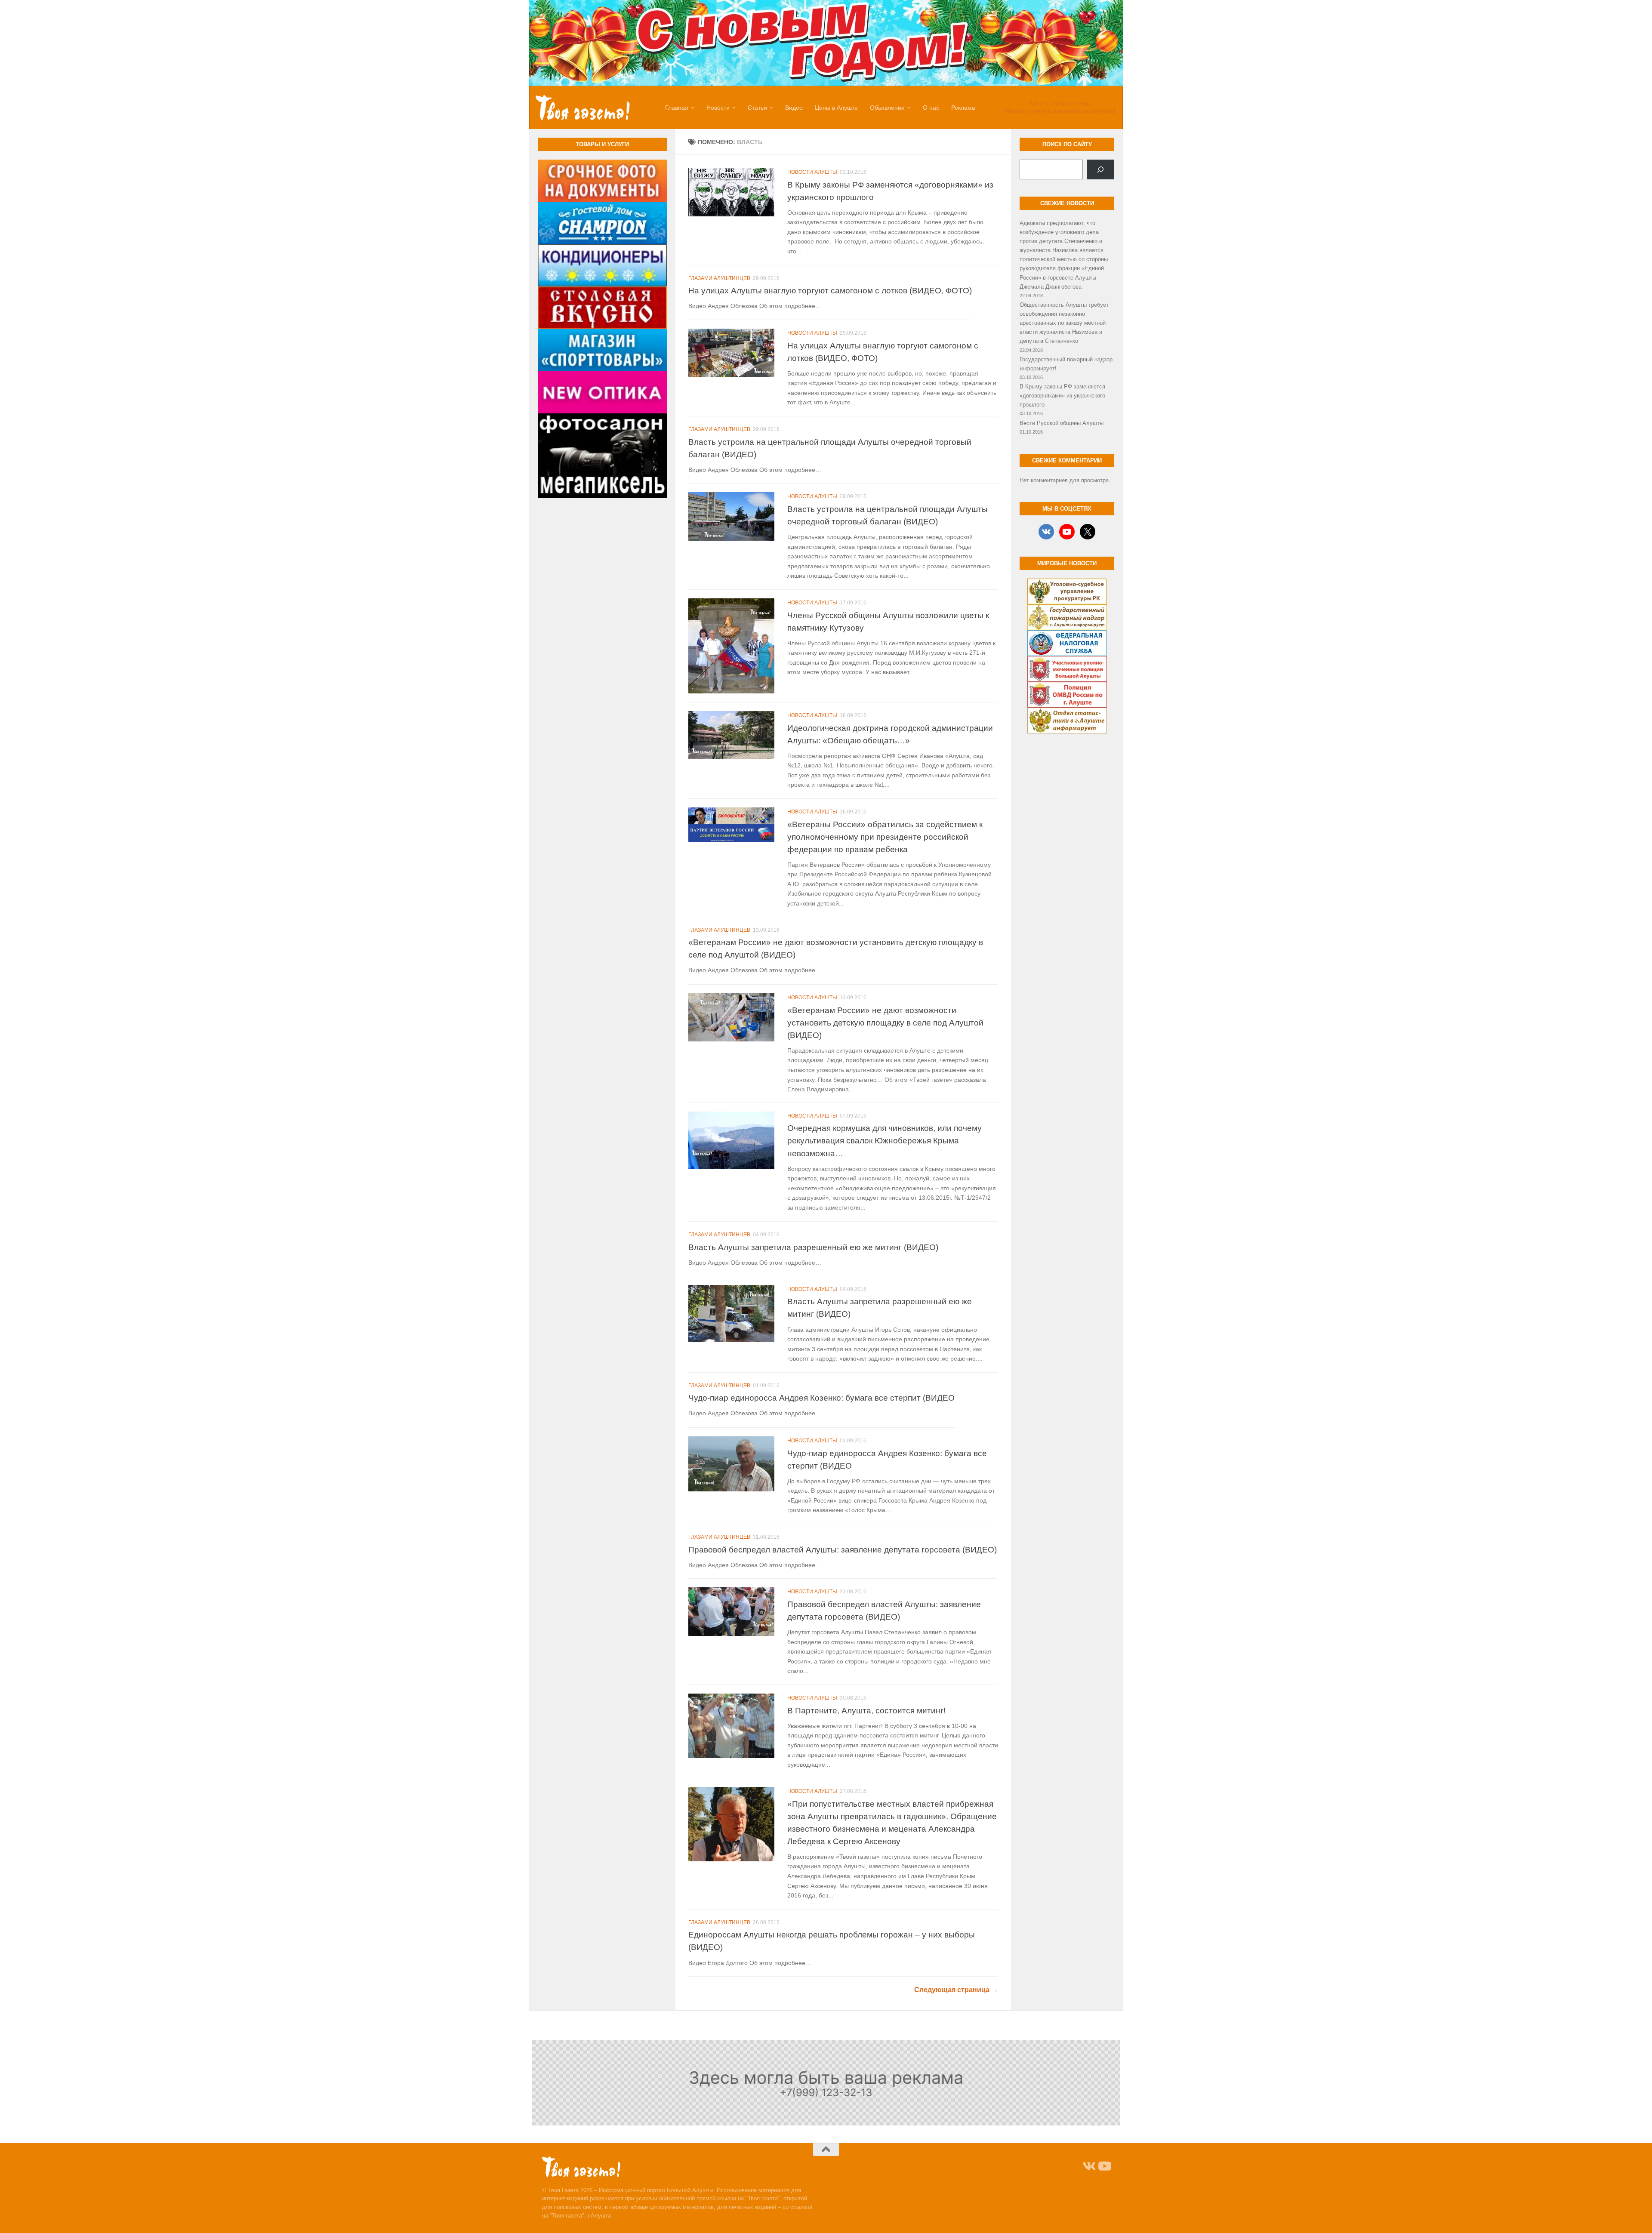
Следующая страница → (956, 1990)
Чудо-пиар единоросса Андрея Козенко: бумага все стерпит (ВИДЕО (821, 1398)
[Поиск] (1101, 169)
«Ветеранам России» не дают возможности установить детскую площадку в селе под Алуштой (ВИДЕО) (885, 1023)
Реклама (963, 108)
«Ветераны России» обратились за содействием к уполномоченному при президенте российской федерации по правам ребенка (885, 837)
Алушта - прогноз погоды (1060, 104)
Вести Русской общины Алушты (1062, 423)
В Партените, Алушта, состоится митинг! (866, 1710)
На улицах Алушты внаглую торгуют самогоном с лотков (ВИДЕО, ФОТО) (830, 290)
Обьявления (887, 108)
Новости (718, 108)
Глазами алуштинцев (719, 278)
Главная (677, 108)
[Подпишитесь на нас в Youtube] (1104, 2166)
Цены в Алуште (836, 108)
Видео (794, 108)
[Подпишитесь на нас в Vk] (1088, 2166)
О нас (931, 108)
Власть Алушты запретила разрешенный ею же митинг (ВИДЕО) (813, 1247)
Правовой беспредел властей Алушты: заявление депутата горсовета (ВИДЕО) (843, 1549)
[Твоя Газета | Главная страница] (583, 108)
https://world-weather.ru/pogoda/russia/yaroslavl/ (1060, 111)
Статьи (757, 108)
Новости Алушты (812, 172)
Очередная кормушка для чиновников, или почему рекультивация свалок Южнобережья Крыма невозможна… (885, 1141)
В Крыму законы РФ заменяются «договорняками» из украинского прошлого (1062, 396)
